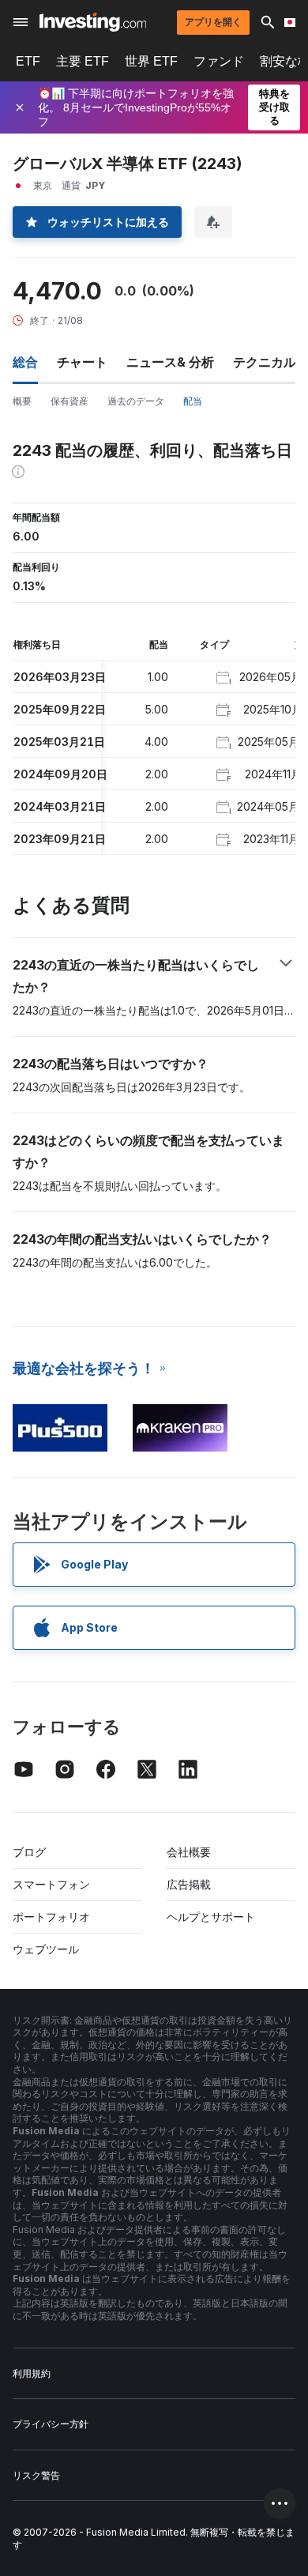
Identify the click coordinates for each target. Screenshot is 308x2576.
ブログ (29, 1852)
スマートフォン (51, 1884)
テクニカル (265, 362)
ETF (28, 61)
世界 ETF (151, 61)
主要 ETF (83, 61)
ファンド (219, 61)
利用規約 (32, 2373)
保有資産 (69, 401)
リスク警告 (36, 2475)
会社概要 (189, 1852)
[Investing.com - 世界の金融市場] (93, 22)
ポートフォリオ (51, 1917)
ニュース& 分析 (170, 362)
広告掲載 (189, 1884)
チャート (82, 362)
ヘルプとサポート (211, 1917)
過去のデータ (136, 401)
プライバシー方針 (51, 2424)
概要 (22, 401)
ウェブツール (46, 1949)
